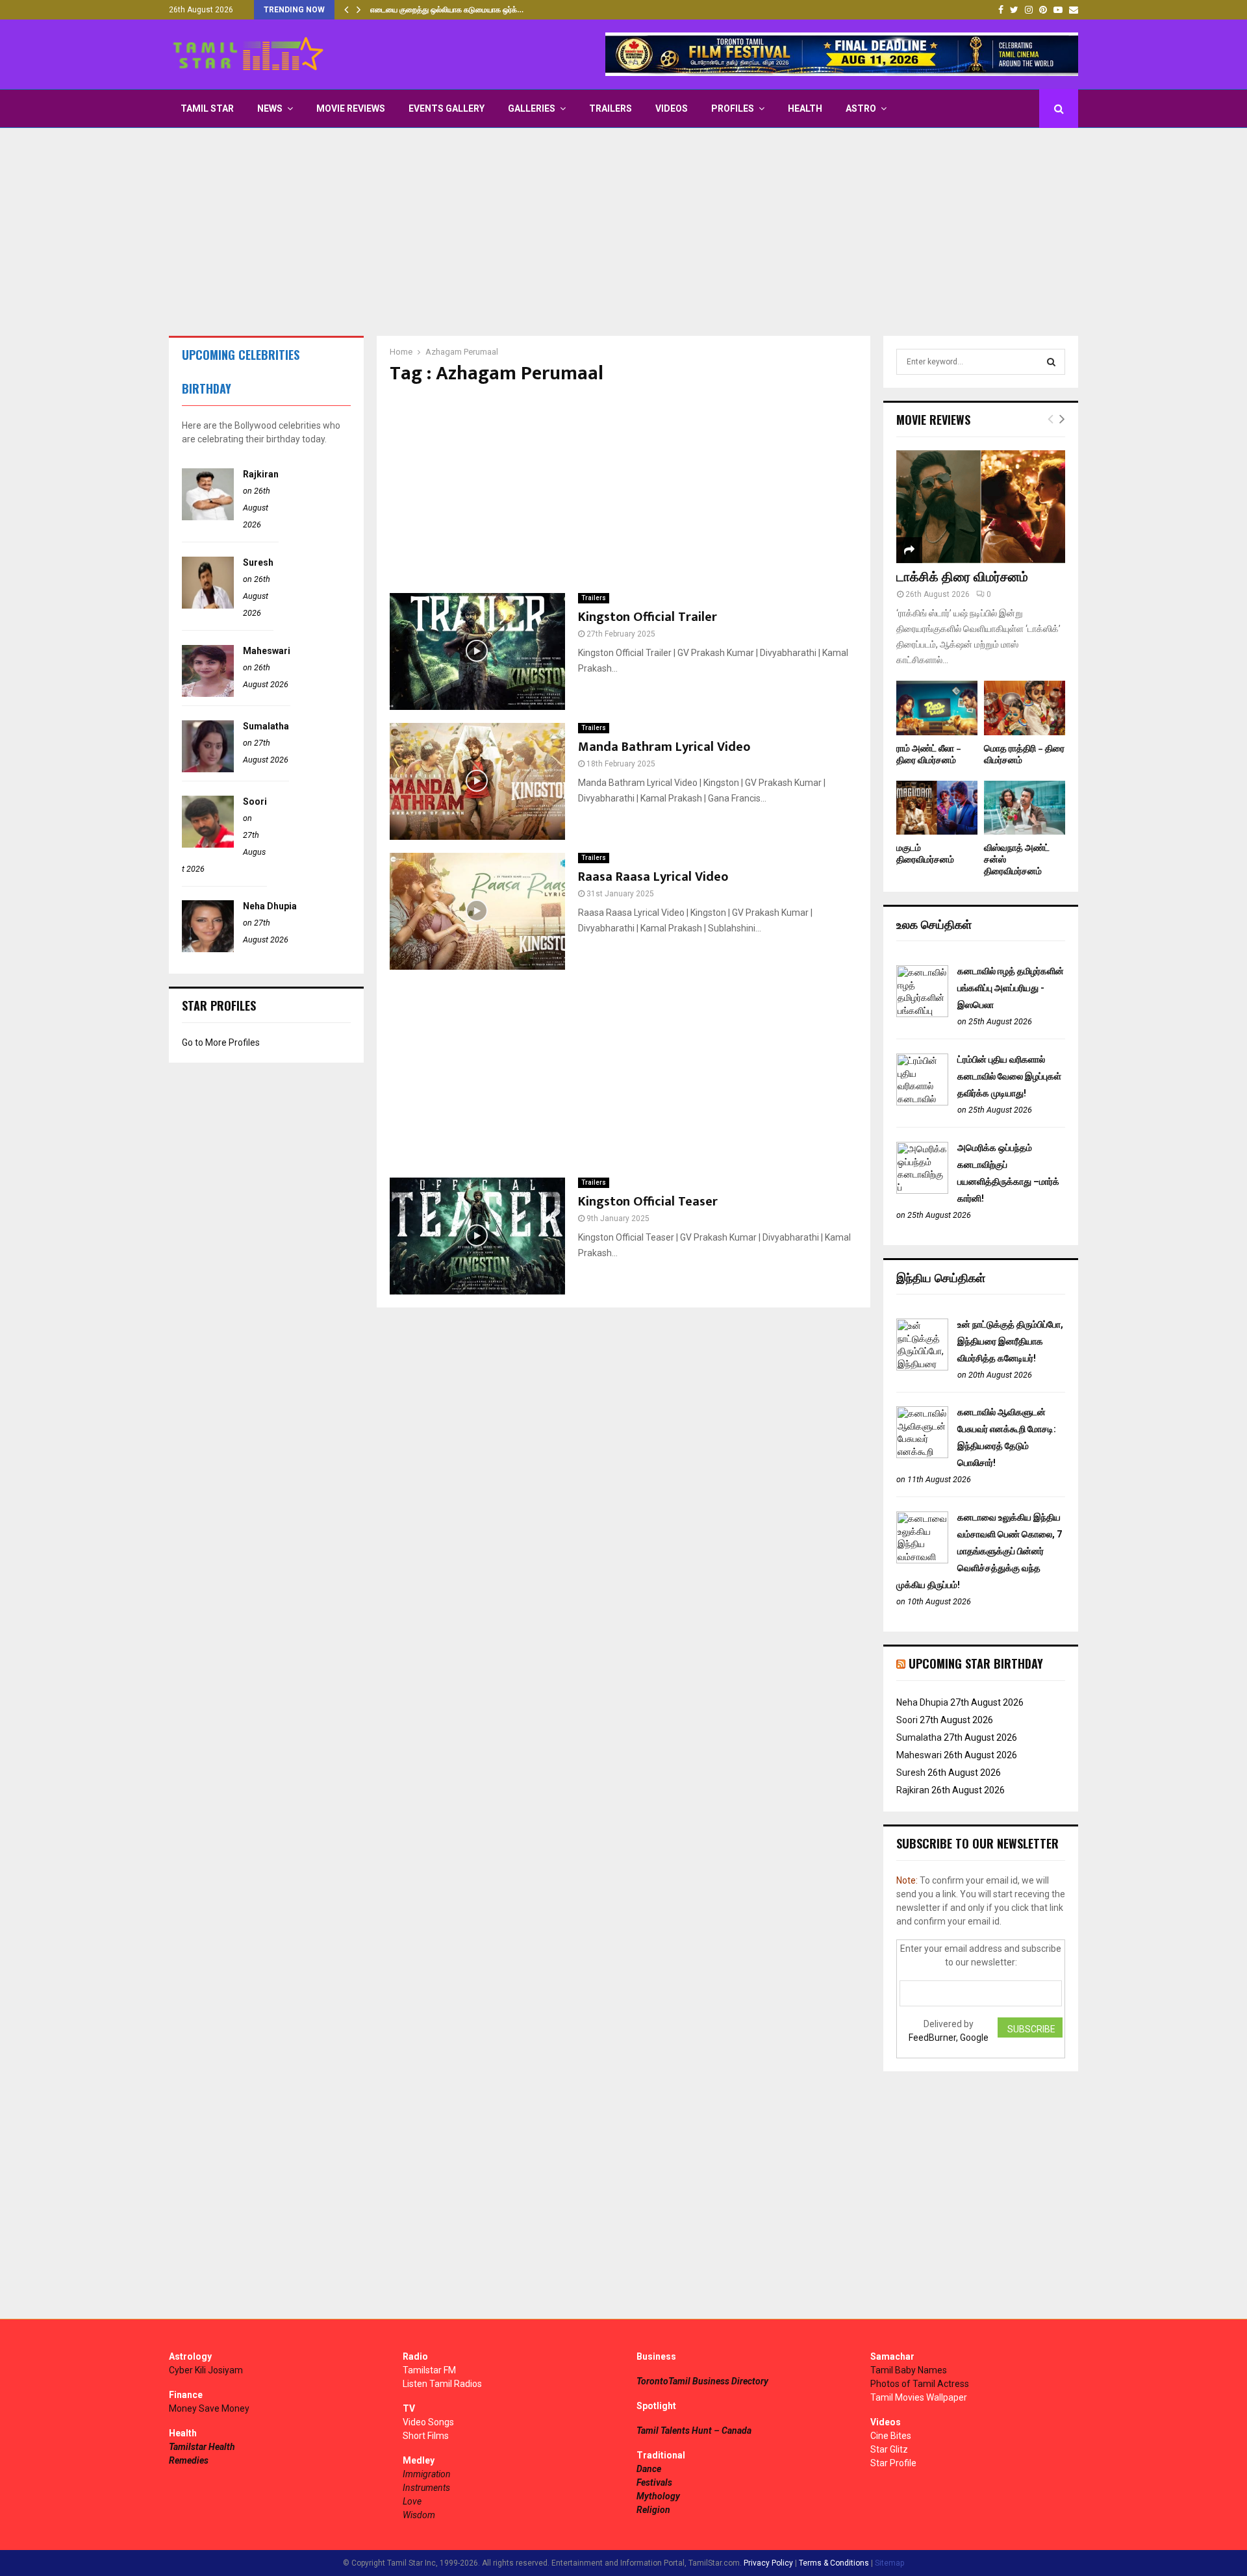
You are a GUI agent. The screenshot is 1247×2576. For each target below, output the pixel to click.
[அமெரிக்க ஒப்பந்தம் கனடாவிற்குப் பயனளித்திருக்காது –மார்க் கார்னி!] (922, 1191)
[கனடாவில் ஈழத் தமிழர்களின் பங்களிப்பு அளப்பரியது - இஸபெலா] (922, 1014)
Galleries (532, 108)
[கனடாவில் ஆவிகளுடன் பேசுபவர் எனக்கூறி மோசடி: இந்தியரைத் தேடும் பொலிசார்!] (922, 1455)
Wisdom (419, 2515)
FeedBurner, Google (949, 2038)
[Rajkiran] (208, 517)
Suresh (258, 562)
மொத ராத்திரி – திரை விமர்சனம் (1024, 754)
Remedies (189, 2460)
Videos (672, 108)
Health (805, 108)
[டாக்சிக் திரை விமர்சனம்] (981, 506)
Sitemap (889, 2563)
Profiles (733, 108)
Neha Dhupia (270, 906)
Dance (649, 2469)
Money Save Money (209, 2408)
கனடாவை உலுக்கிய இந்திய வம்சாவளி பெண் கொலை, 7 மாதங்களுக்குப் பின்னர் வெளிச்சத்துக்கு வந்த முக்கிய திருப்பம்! (979, 1551)
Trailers (611, 108)
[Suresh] (208, 605)
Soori (255, 802)
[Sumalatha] (208, 769)
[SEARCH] (1051, 362)
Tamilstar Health (202, 2447)
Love (412, 2501)
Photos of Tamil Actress (920, 2384)
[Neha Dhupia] (208, 949)
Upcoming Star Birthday (976, 1663)
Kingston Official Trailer (648, 617)
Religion (653, 2510)
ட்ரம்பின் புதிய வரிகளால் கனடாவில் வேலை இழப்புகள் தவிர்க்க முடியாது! (1009, 1076)
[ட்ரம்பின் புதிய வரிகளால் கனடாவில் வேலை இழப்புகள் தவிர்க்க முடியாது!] (922, 1102)
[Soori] (208, 844)
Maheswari (267, 651)
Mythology (658, 2496)
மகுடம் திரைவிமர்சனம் (925, 854)
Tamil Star (207, 108)
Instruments (426, 2488)
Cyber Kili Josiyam (206, 2370)
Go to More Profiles (221, 1042)
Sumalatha (266, 726)
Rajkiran (261, 474)
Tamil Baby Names (909, 2370)
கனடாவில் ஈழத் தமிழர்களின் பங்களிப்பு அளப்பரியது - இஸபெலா (1011, 988)
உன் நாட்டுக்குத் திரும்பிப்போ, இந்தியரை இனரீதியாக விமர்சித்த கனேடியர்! (1010, 1341)
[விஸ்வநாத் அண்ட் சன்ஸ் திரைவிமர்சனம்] (1025, 808)
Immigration (427, 2474)
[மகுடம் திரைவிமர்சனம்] (937, 808)
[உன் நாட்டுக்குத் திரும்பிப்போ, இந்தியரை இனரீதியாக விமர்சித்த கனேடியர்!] (922, 1367)
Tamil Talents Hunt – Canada (694, 2431)
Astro (861, 108)
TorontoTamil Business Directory (702, 2381)
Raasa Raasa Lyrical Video (653, 877)
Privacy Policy (768, 2563)
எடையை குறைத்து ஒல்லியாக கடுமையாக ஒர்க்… (447, 10)
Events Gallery (447, 108)
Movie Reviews (351, 108)
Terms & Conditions (834, 2563)
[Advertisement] (623, 232)
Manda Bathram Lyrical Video (664, 747)
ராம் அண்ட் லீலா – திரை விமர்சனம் (929, 754)
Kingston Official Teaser (648, 1202)
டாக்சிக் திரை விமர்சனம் (962, 577)
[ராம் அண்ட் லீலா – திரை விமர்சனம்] (937, 708)
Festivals (654, 2482)
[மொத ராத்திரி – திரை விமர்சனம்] (1025, 708)
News (270, 108)
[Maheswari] (208, 694)
